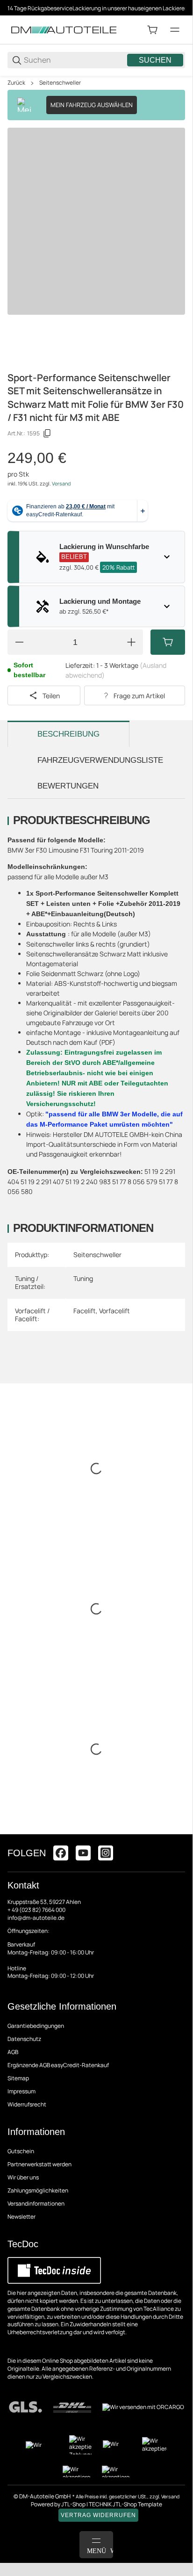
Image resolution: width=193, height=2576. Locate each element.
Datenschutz (24, 2039)
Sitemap (18, 2078)
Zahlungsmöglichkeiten (38, 2190)
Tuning (83, 1278)
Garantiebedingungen (36, 2026)
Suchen (155, 60)
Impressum (21, 2091)
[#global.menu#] (175, 30)
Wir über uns (23, 2177)
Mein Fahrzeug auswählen (92, 105)
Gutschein (21, 2151)
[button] (178, 1831)
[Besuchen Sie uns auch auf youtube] (83, 1853)
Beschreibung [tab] (68, 734)
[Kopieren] (47, 434)
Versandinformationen (36, 2203)
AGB (13, 2052)
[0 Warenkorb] (152, 30)
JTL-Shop (74, 2504)
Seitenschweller (60, 83)
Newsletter (21, 2217)
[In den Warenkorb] (168, 642)
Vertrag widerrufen (98, 2515)
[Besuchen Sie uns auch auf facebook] (61, 1853)
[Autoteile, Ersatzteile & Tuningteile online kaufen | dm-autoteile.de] (64, 29)
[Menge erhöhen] (131, 642)
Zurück (16, 83)
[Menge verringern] (19, 642)
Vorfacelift (114, 1311)
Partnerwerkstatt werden (39, 2164)
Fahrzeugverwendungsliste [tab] (100, 760)
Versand (61, 484)
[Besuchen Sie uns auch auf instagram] (106, 1853)
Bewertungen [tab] (68, 786)
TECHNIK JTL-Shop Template (125, 2504)
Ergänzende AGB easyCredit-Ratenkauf (58, 2065)
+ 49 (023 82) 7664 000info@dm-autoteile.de (36, 1914)
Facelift (85, 1311)
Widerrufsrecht (27, 2104)
